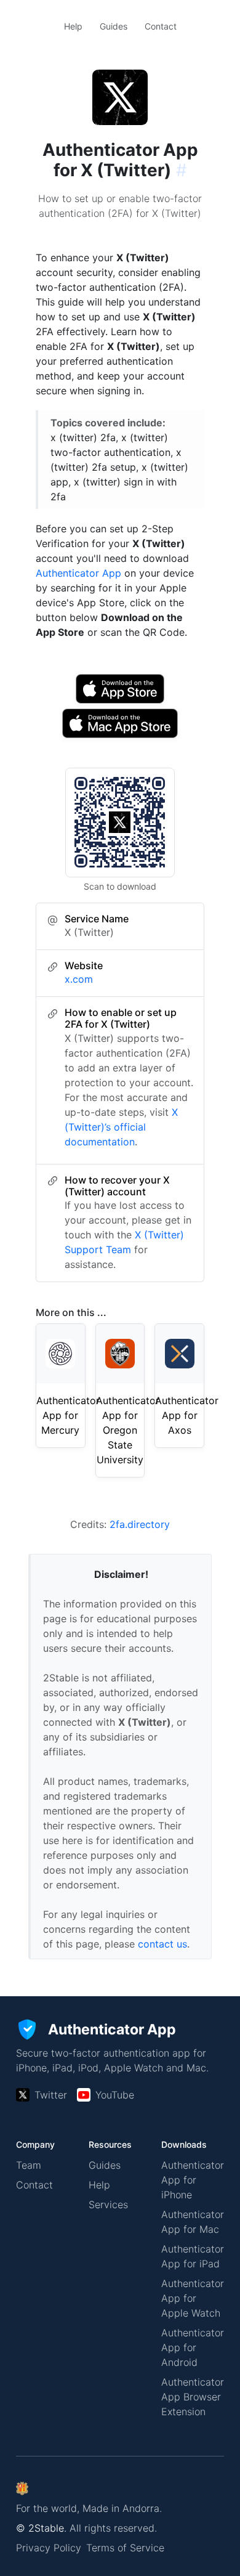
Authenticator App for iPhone (193, 2180)
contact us (162, 1944)
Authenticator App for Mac (193, 2222)
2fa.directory (140, 1524)
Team (29, 2165)
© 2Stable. (41, 2528)
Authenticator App (78, 573)
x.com (79, 979)
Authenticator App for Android (193, 2347)
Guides (114, 26)
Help (73, 26)
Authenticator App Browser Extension (193, 2397)
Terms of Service (125, 2548)
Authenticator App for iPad (193, 2256)
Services (108, 2204)
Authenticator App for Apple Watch (193, 2298)
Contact (161, 26)
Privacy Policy (49, 2548)
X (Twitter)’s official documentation (121, 1127)
